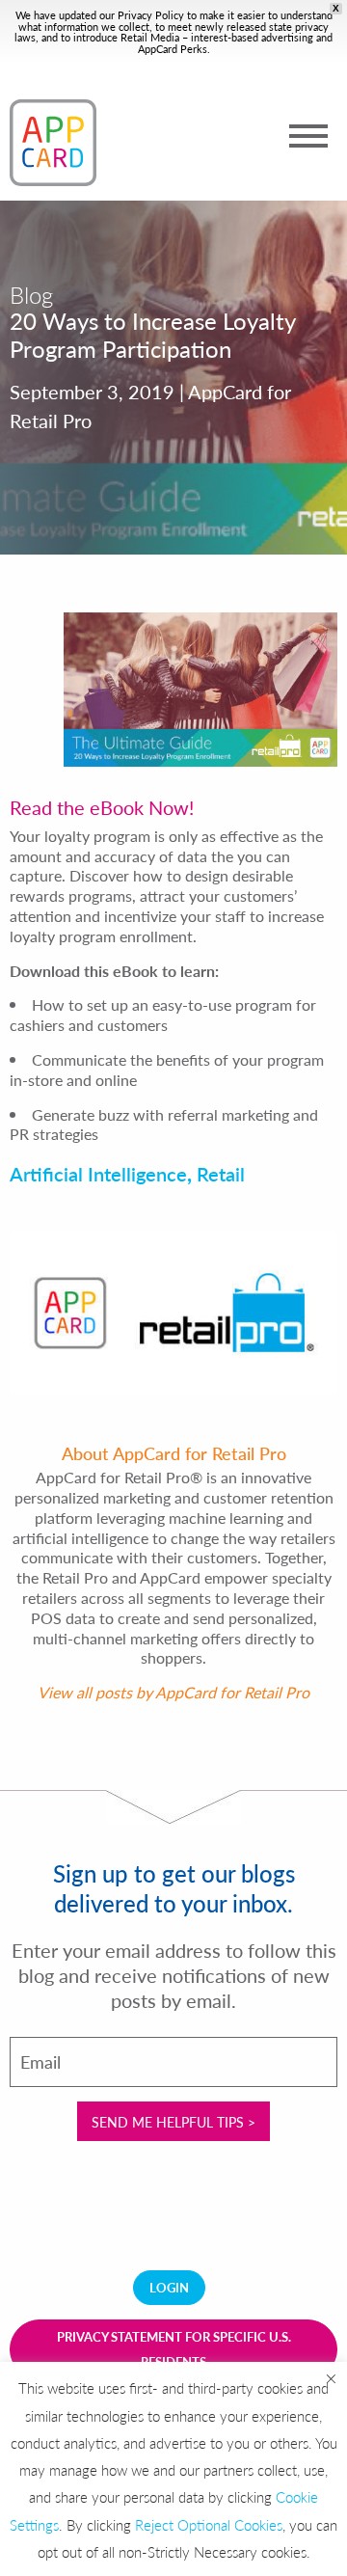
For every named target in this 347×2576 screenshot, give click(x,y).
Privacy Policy (151, 15)
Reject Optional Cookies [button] (209, 2524)
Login (169, 2287)
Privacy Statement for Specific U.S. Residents (174, 2349)
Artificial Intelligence (98, 1174)
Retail (221, 1174)
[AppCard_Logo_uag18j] (53, 143)
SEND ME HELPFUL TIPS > (173, 2122)
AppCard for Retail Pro (232, 1692)
